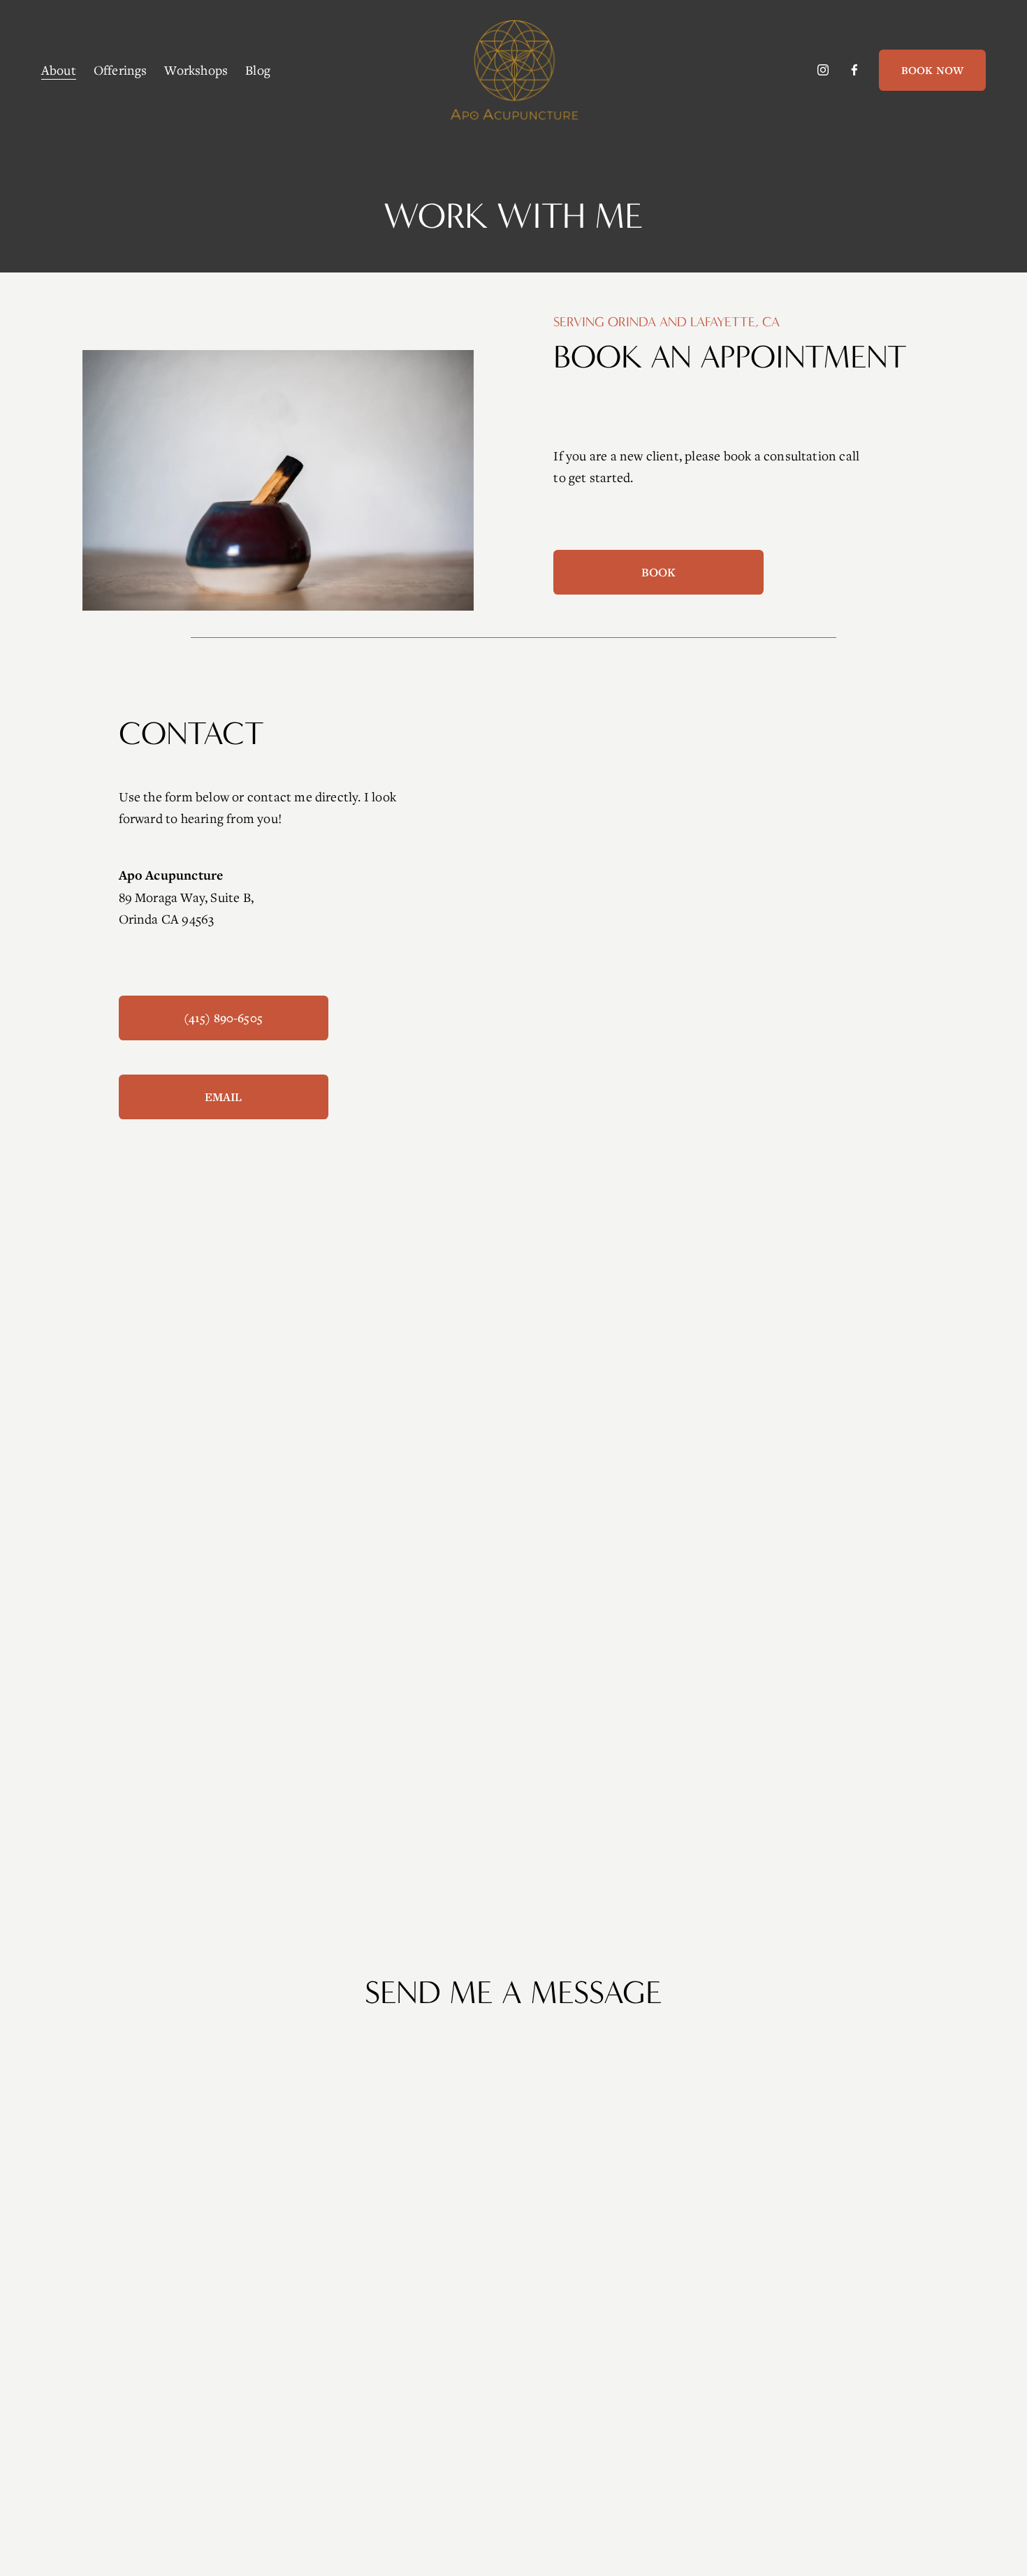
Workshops (196, 70)
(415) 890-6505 (223, 1018)
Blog (258, 70)
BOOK (659, 572)
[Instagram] (823, 70)
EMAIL (224, 1097)
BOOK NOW (932, 70)
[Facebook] (854, 70)
